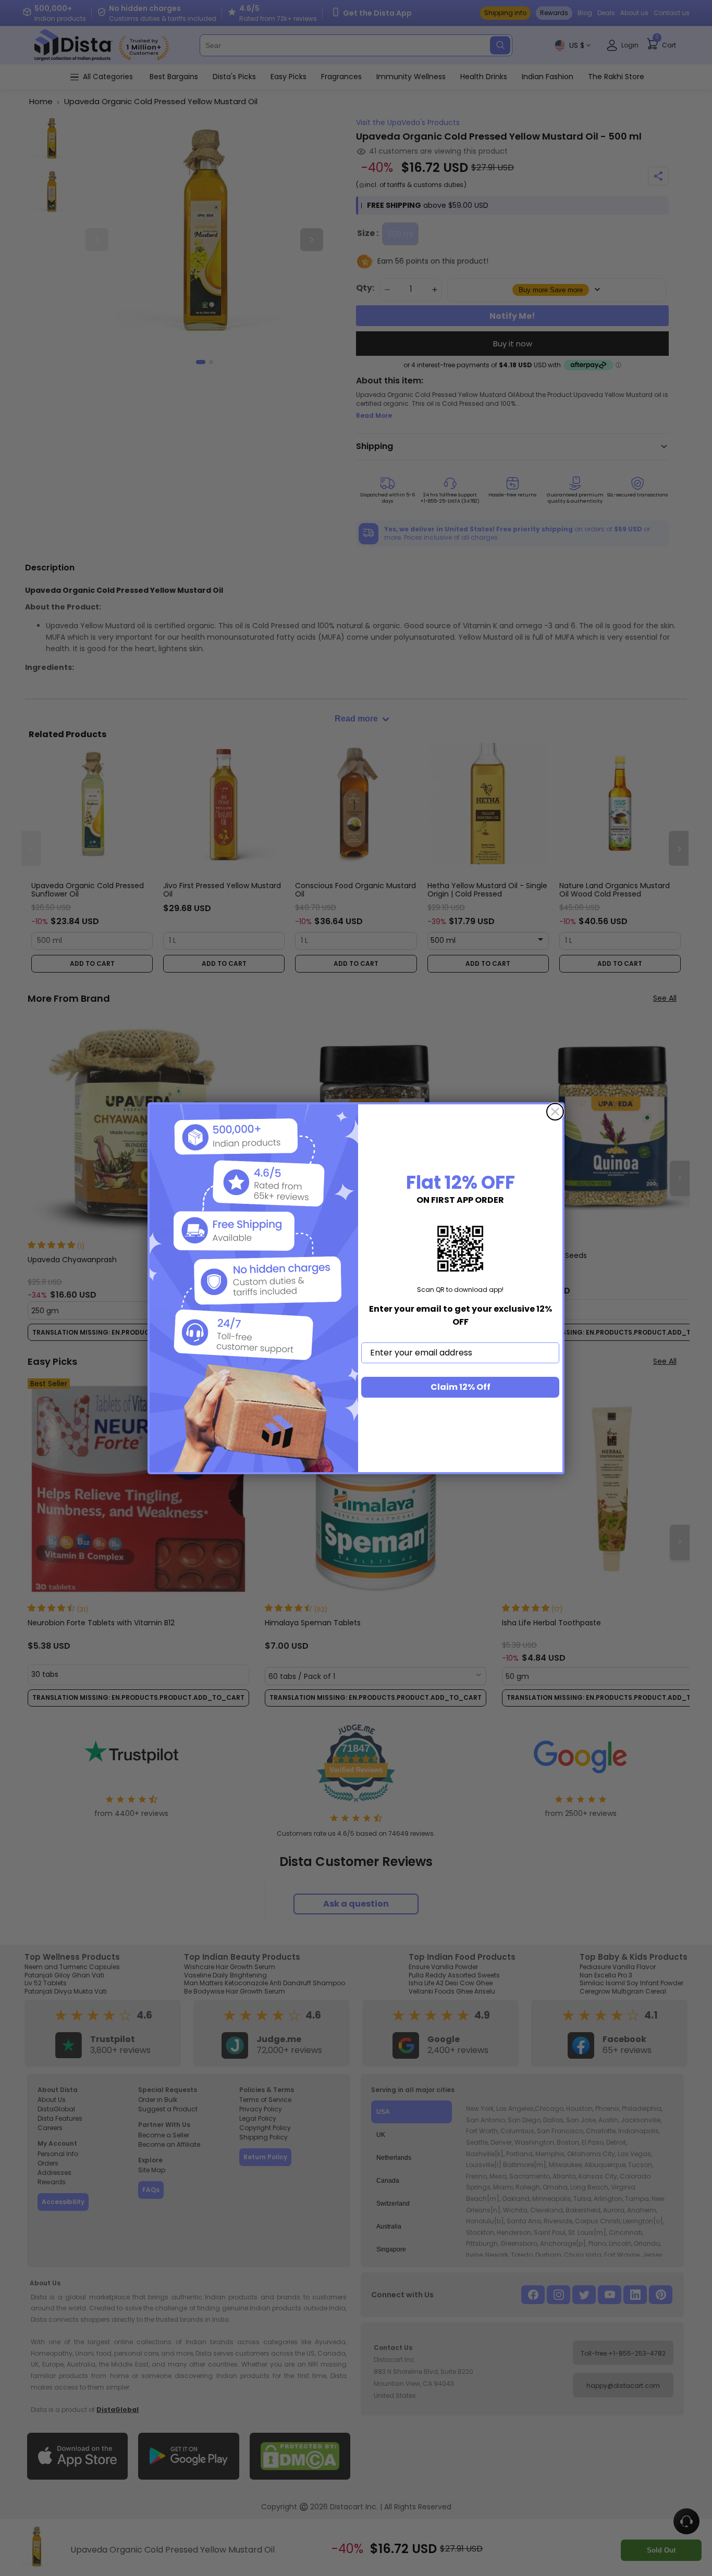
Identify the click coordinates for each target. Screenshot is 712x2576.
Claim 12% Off (461, 1387)
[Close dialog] (555, 1112)
